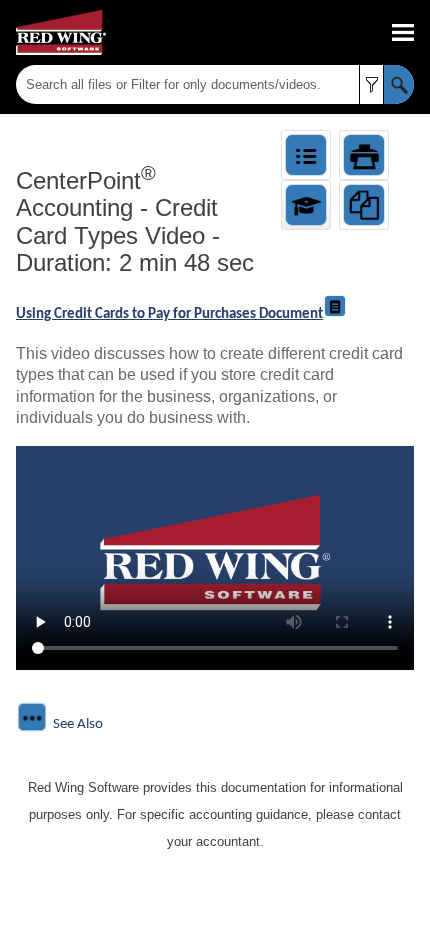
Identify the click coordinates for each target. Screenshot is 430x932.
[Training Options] (306, 205)
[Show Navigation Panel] (403, 33)
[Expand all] (306, 155)
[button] (371, 84)
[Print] (364, 155)
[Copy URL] (364, 205)
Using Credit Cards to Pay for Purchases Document (169, 314)
